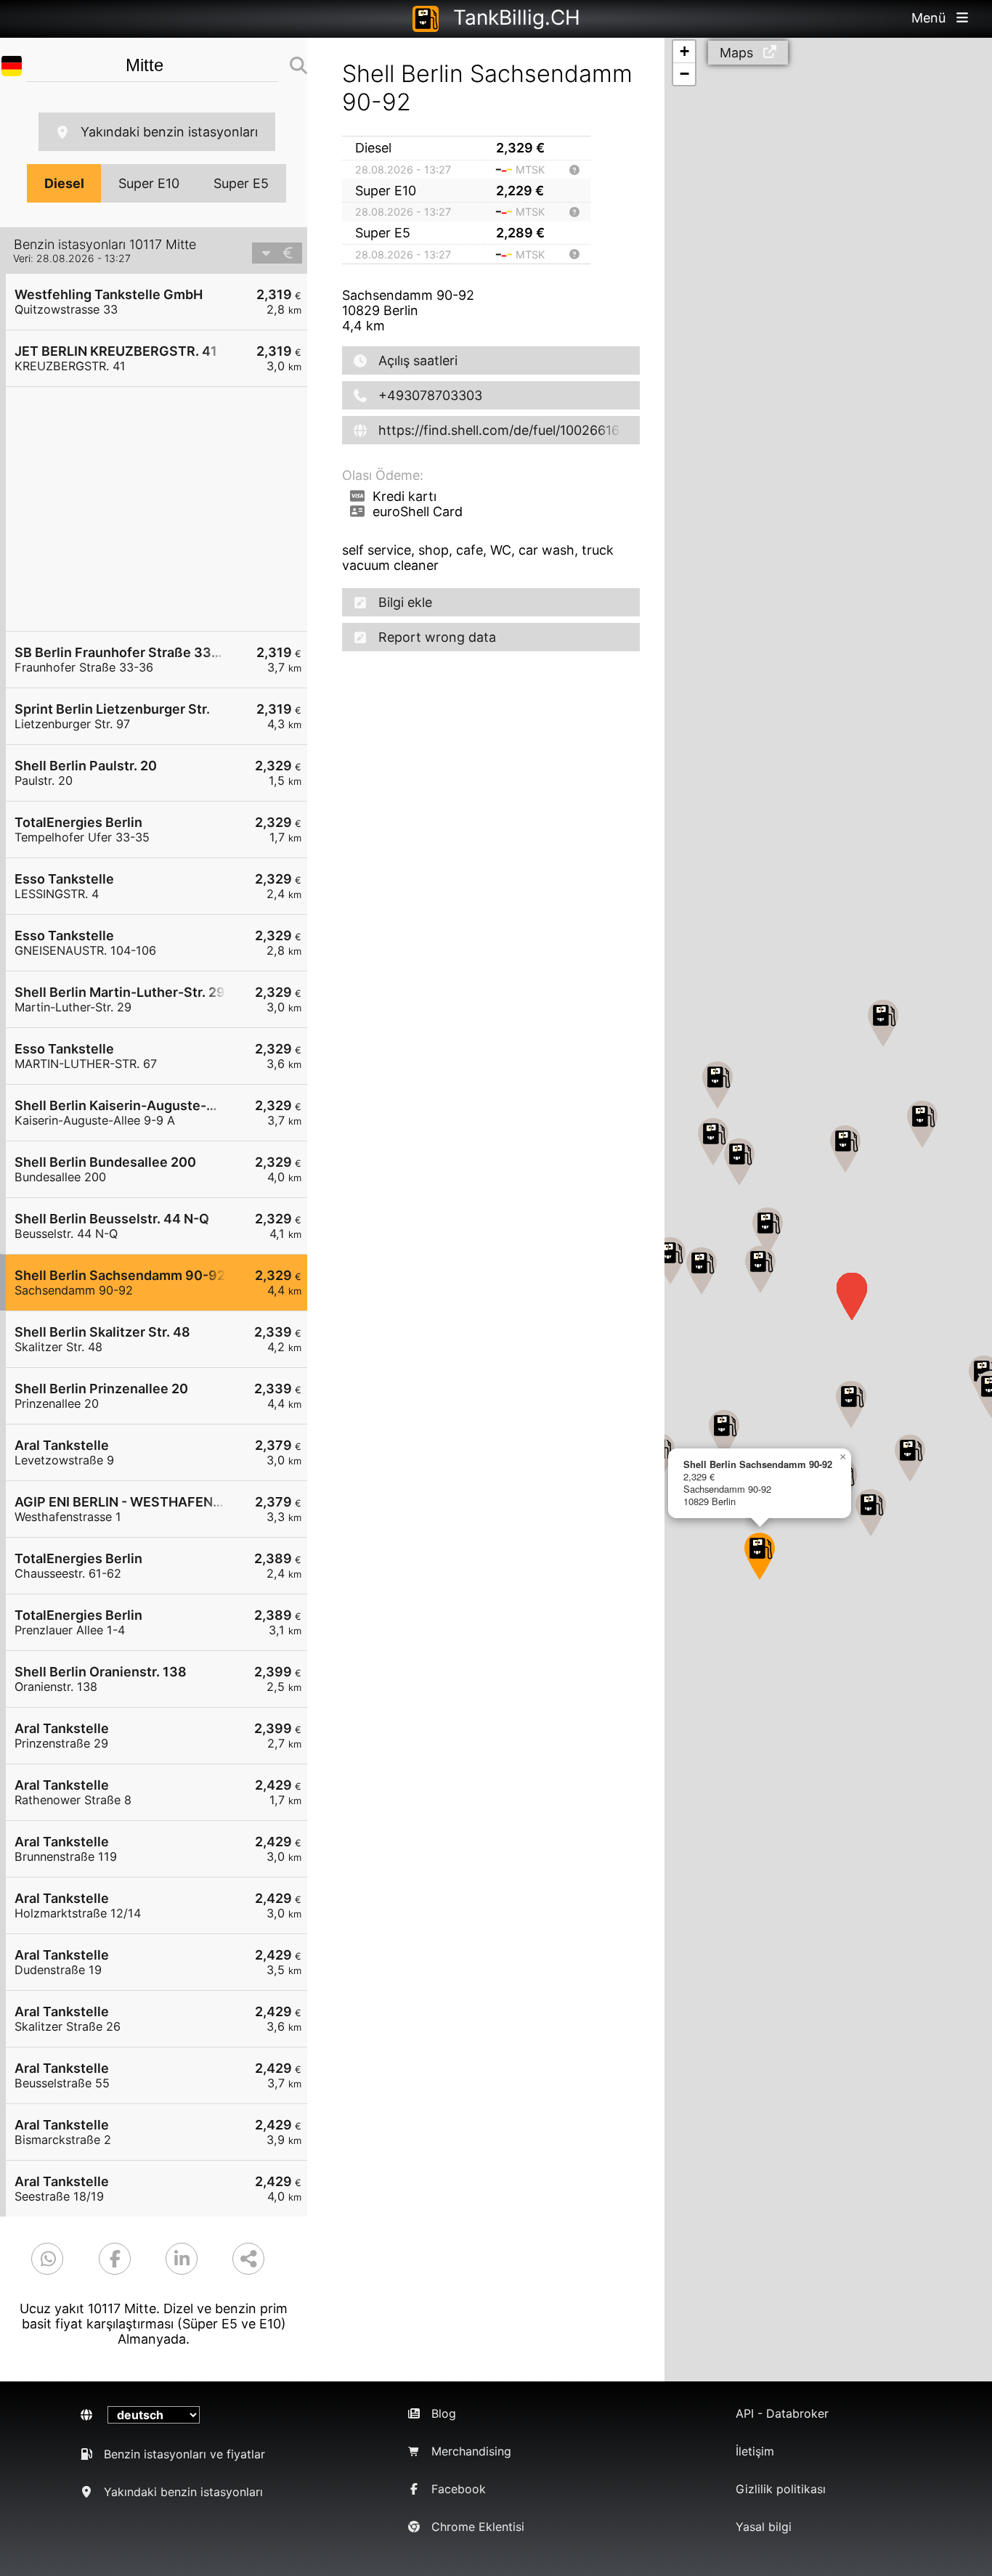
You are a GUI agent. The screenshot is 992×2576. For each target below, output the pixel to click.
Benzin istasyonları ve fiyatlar (184, 2454)
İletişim (755, 2451)
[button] (739, 1162)
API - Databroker (782, 2413)
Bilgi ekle (405, 602)
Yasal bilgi (764, 2527)
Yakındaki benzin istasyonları (169, 132)
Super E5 (241, 183)
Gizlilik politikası (781, 2489)
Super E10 (149, 183)
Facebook (459, 2489)
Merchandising (471, 2451)
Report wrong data (437, 637)
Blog (444, 2413)
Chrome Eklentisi (478, 2527)
